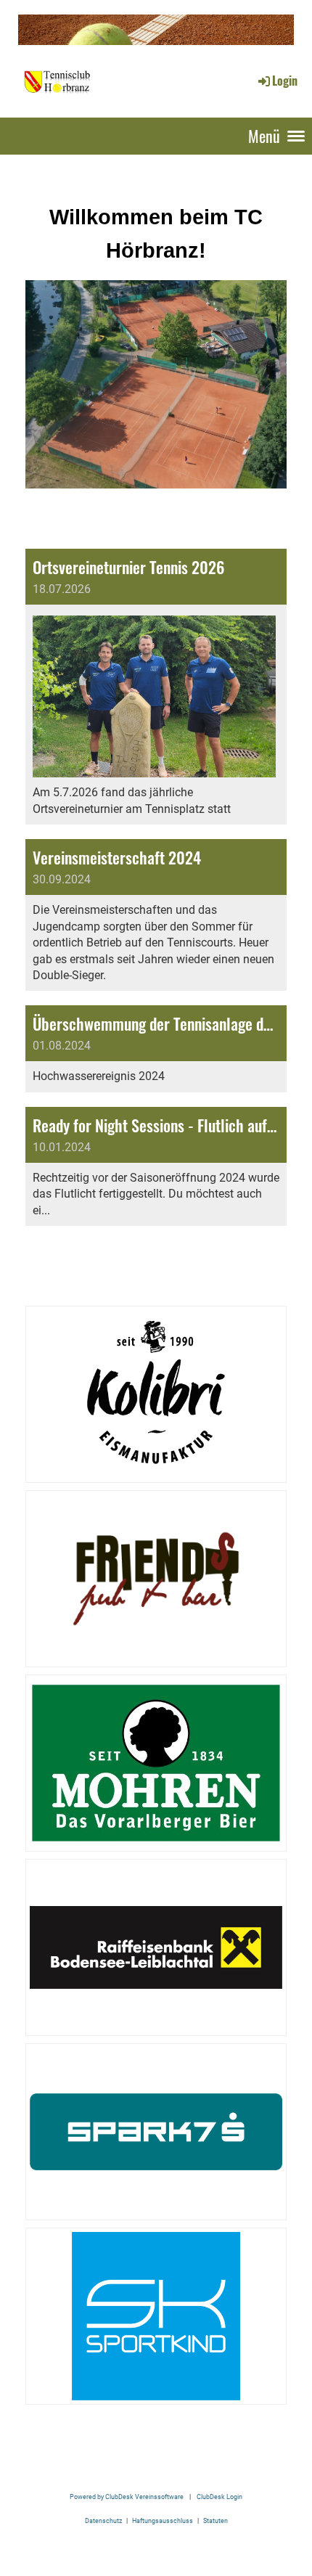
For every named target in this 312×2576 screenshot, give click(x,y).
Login (285, 81)
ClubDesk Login (219, 2497)
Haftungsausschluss (163, 2520)
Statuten (215, 2520)
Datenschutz (103, 2520)
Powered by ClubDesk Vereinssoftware (127, 2497)
